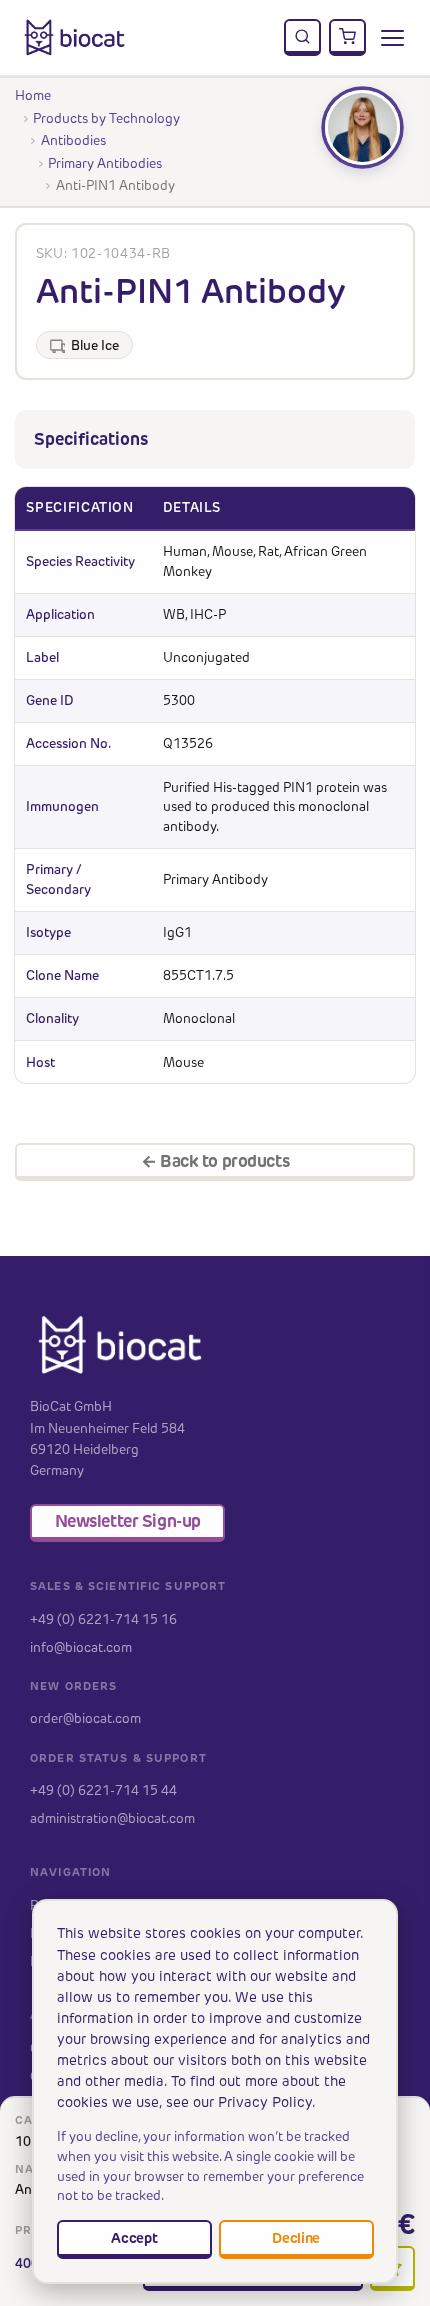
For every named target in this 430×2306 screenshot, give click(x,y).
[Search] (303, 38)
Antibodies (73, 140)
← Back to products (215, 1161)
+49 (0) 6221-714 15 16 (103, 1619)
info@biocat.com (81, 1647)
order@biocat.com (85, 1718)
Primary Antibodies (105, 163)
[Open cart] (348, 38)
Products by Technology (106, 118)
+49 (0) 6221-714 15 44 (103, 1790)
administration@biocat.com (112, 1818)
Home (33, 95)
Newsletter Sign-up (128, 1521)
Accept (134, 2238)
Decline (296, 2238)
